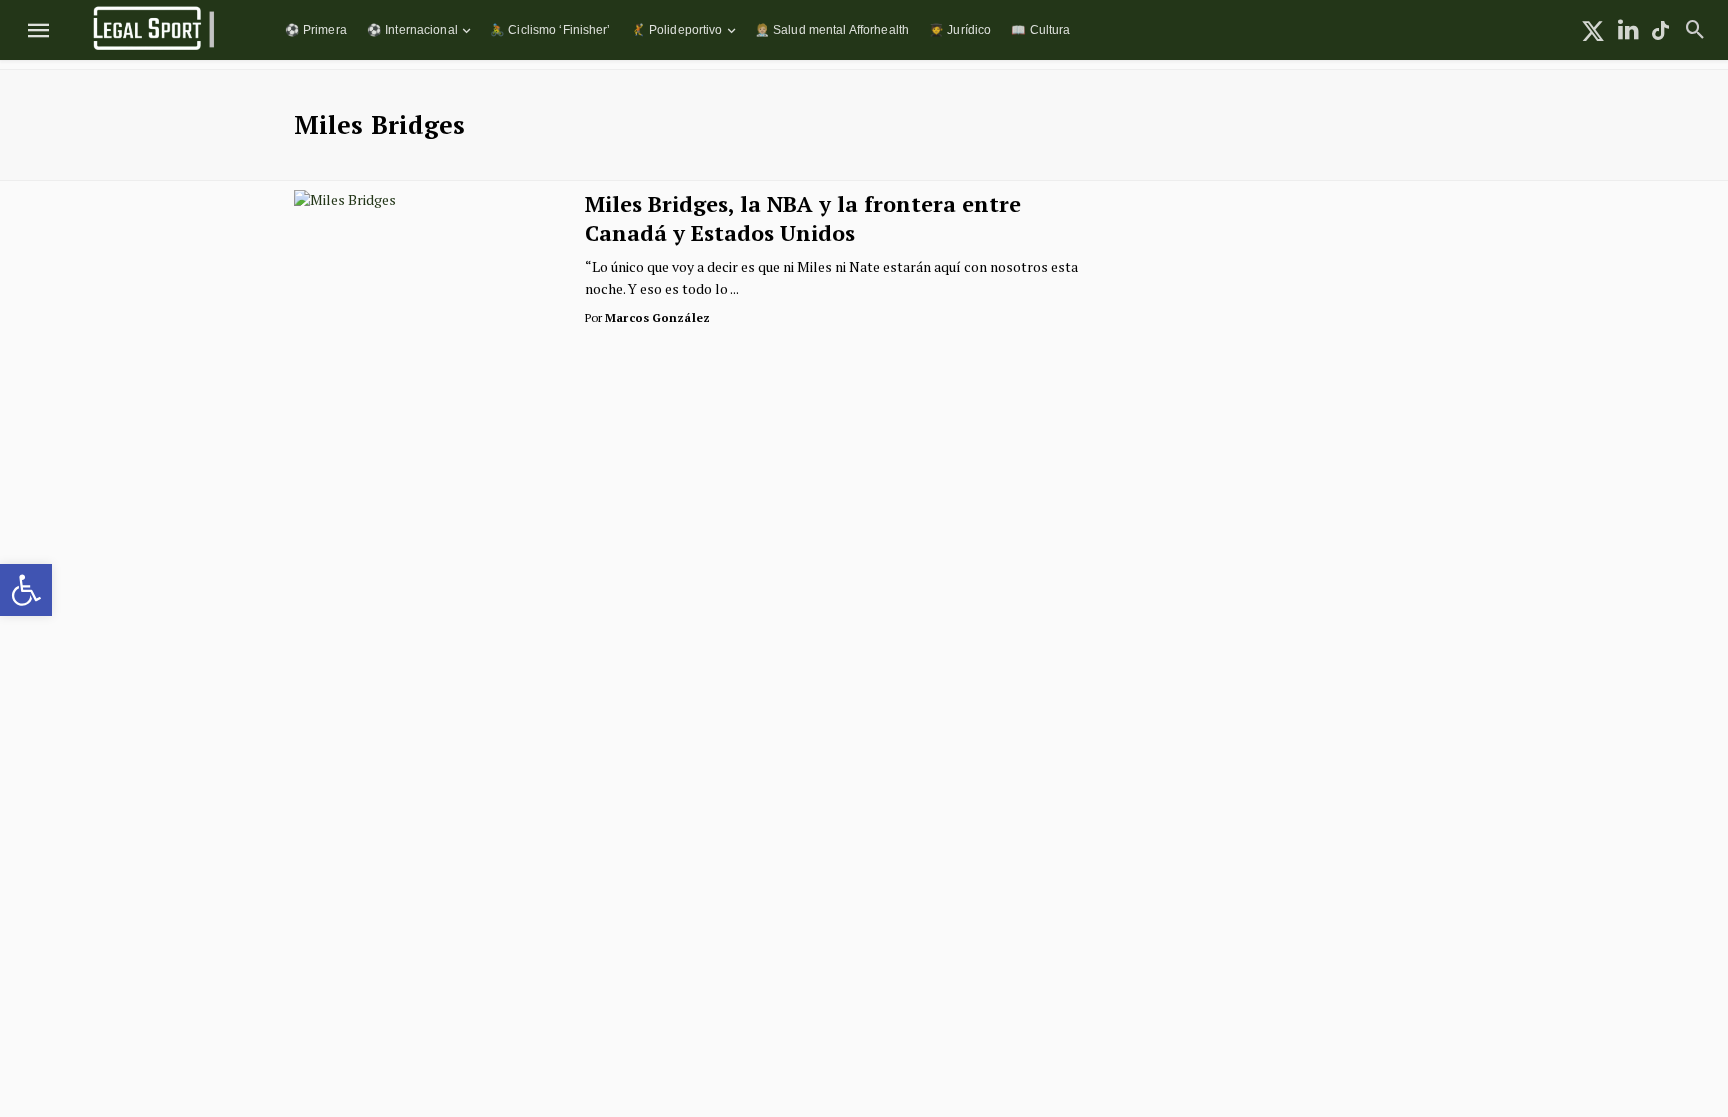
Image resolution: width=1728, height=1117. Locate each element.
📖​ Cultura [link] (1040, 29)
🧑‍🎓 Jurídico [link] (960, 29)
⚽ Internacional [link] (412, 29)
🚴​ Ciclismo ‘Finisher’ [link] (550, 29)
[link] (26, 590)
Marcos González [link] (657, 317)
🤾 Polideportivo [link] (677, 29)
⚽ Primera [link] (316, 29)
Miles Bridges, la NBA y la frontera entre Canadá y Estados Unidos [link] (803, 218)
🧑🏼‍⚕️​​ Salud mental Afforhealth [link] (832, 29)
